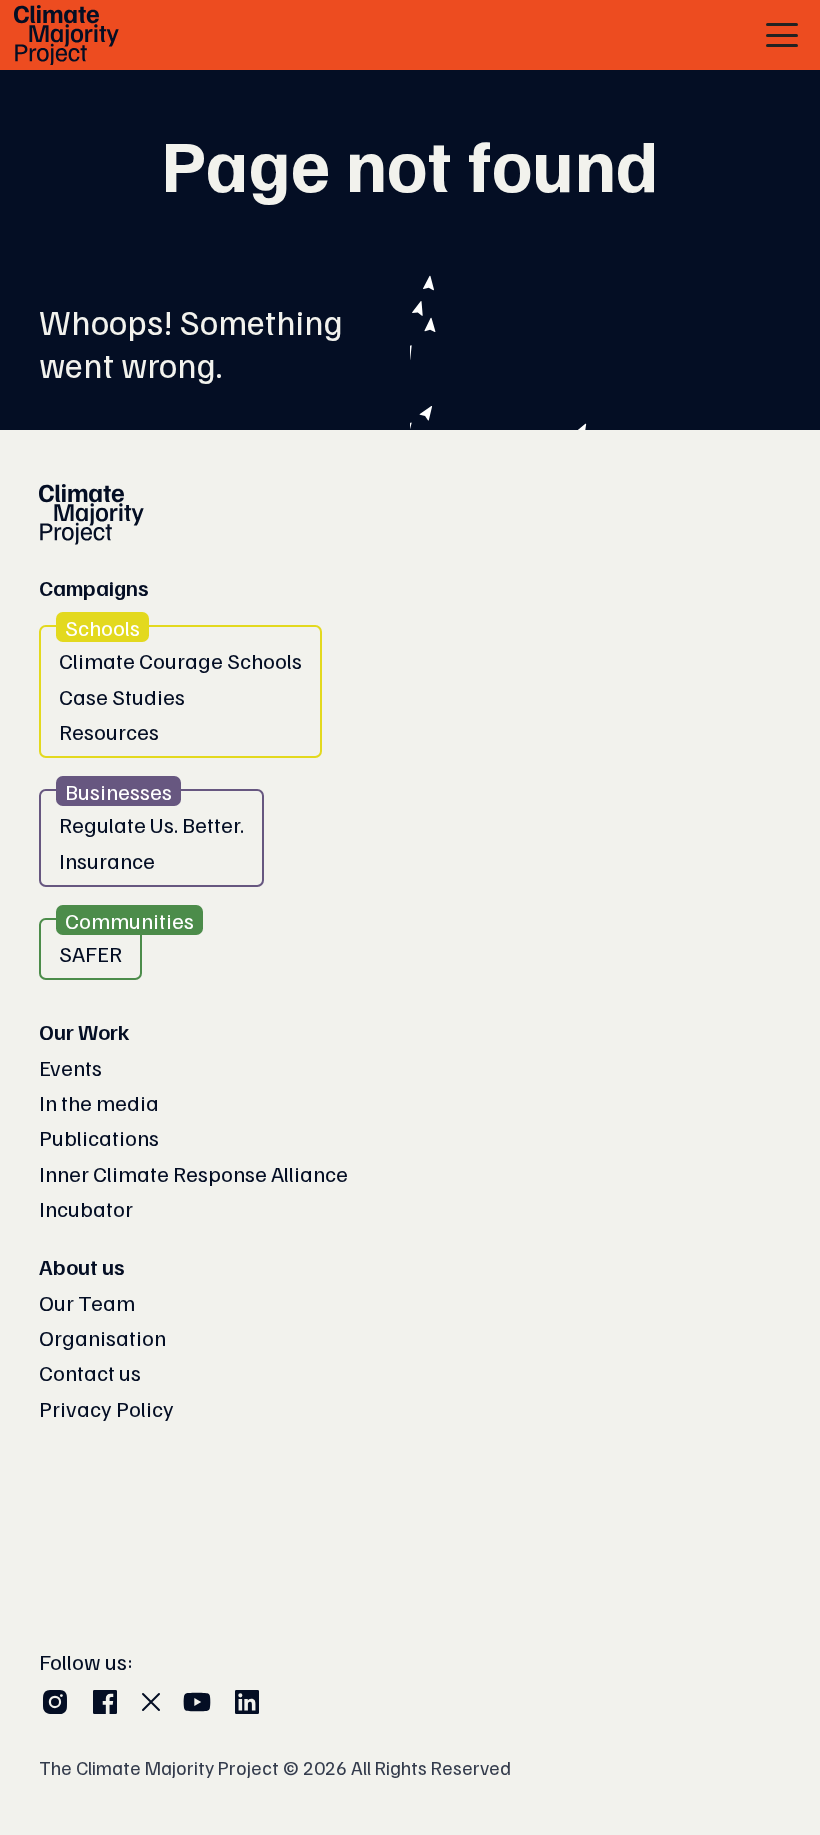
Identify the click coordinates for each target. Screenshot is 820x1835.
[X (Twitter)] (151, 1702)
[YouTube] (197, 1702)
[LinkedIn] (247, 1702)
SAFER (90, 953)
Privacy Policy (106, 1408)
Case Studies (122, 696)
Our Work (84, 1031)
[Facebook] (105, 1702)
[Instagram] (55, 1702)
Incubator (86, 1208)
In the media (99, 1102)
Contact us (90, 1372)
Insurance (107, 860)
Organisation (102, 1337)
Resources (109, 731)
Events (70, 1067)
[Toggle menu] (782, 35)
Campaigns (94, 587)
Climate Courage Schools (180, 660)
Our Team (87, 1302)
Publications (99, 1137)
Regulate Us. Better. (151, 824)
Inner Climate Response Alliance (193, 1173)
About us (82, 1266)
